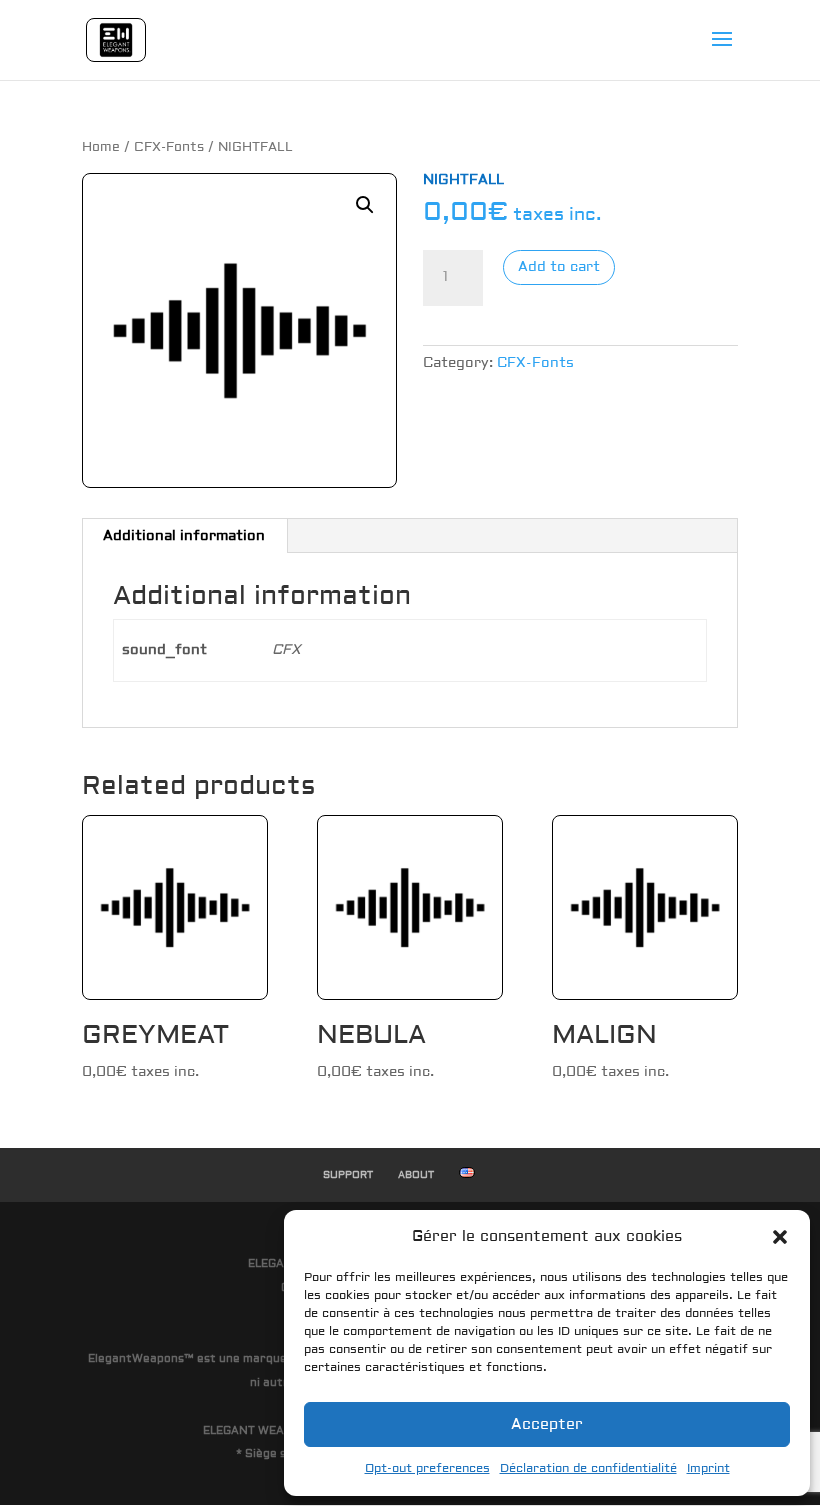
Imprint (708, 1468)
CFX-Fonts (169, 147)
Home (101, 147)
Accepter (547, 1424)
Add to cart (559, 267)
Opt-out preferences (427, 1468)
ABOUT (416, 1174)
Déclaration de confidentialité (588, 1468)
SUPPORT (348, 1174)
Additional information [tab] (184, 536)
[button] (780, 1237)
